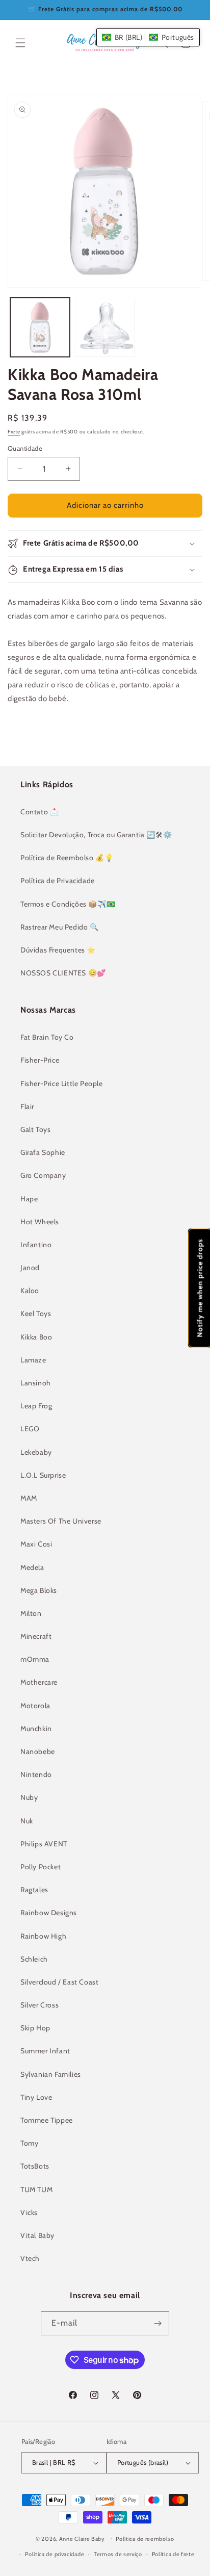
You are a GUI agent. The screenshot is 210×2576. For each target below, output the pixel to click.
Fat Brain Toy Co (47, 1037)
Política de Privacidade (58, 881)
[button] (20, 43)
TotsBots (35, 2166)
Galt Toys (35, 1129)
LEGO (30, 1429)
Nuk (27, 1821)
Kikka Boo (36, 1337)
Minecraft (36, 1636)
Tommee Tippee (47, 2120)
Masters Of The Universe (61, 1521)
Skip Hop (35, 2028)
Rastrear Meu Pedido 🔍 (60, 927)
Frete (14, 432)
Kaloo (30, 1291)
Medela (32, 1567)
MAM (29, 1498)
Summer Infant (45, 2051)
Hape (29, 1199)
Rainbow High (43, 1936)
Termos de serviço (118, 2554)
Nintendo (36, 1774)
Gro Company (43, 1175)
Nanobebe (38, 1751)
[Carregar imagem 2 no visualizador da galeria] (105, 328)
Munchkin (36, 1729)
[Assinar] (157, 2323)
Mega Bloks (39, 1590)
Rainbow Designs (49, 1913)
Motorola (35, 1706)
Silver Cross (40, 2005)
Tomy (29, 2143)
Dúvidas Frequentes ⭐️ (58, 950)
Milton (31, 1613)
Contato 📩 (40, 812)
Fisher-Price (40, 1060)
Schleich (34, 1959)
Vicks (29, 2212)
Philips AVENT (44, 1844)
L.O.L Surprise (43, 1475)
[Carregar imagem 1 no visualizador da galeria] (40, 328)
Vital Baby (37, 2235)
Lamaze (33, 1360)
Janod (30, 1268)
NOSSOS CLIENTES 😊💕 (63, 973)
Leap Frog (36, 1406)
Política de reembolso (145, 2539)
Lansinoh (36, 1383)
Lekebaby (36, 1452)
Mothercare (39, 1682)
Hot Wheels (40, 1222)
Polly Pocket (41, 1867)
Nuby (29, 1797)
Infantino (36, 1245)
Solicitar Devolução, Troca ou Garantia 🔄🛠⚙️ (96, 835)
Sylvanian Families (51, 2074)
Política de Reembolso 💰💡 (67, 858)
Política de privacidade (55, 2554)
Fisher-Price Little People (62, 1084)
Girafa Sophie (43, 1152)
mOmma (35, 1659)
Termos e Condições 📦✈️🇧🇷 (68, 904)
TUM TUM (36, 2189)
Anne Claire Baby (82, 2538)
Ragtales (34, 1890)
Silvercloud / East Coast (59, 1982)
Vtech (30, 2258)
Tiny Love (36, 2097)
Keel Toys (36, 1313)
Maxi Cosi (36, 1544)
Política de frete (173, 2554)
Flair (27, 1106)
